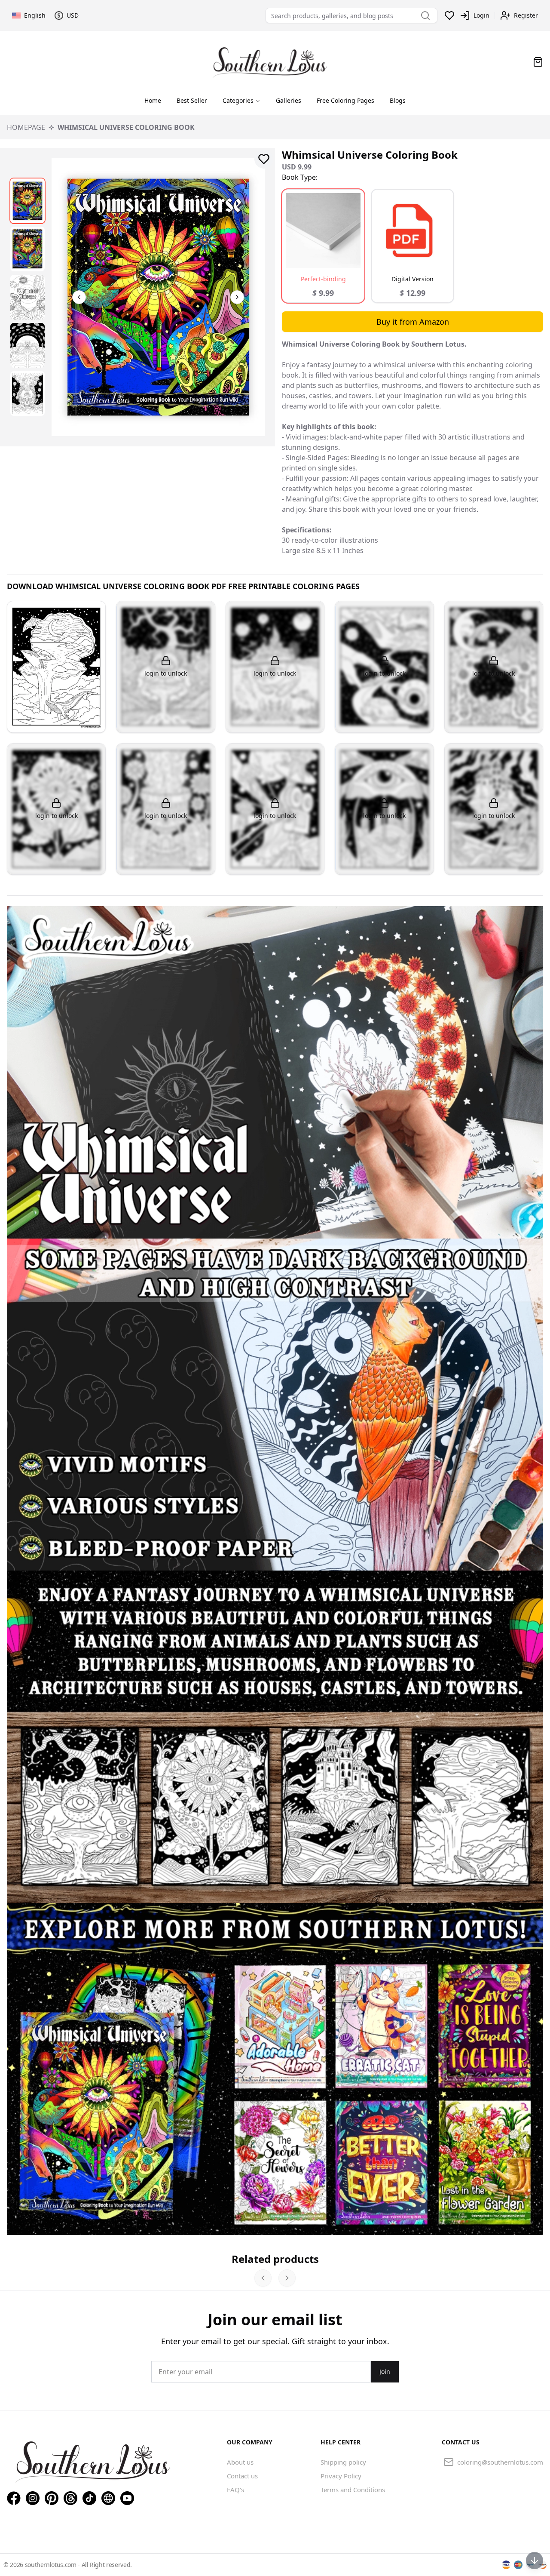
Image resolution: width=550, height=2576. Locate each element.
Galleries (289, 100)
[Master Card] (518, 2565)
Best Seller (192, 100)
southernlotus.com (52, 2565)
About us (240, 2462)
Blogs (398, 100)
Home (153, 100)
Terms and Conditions (353, 2490)
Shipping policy (343, 2462)
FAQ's (235, 2490)
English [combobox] (35, 15)
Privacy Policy (341, 2476)
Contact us (242, 2476)
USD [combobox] (73, 15)
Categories (238, 100)
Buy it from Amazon (413, 322)
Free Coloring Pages (345, 100)
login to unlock (166, 673)
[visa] (506, 2565)
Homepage (26, 127)
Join (385, 2372)
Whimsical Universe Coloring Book (126, 127)
